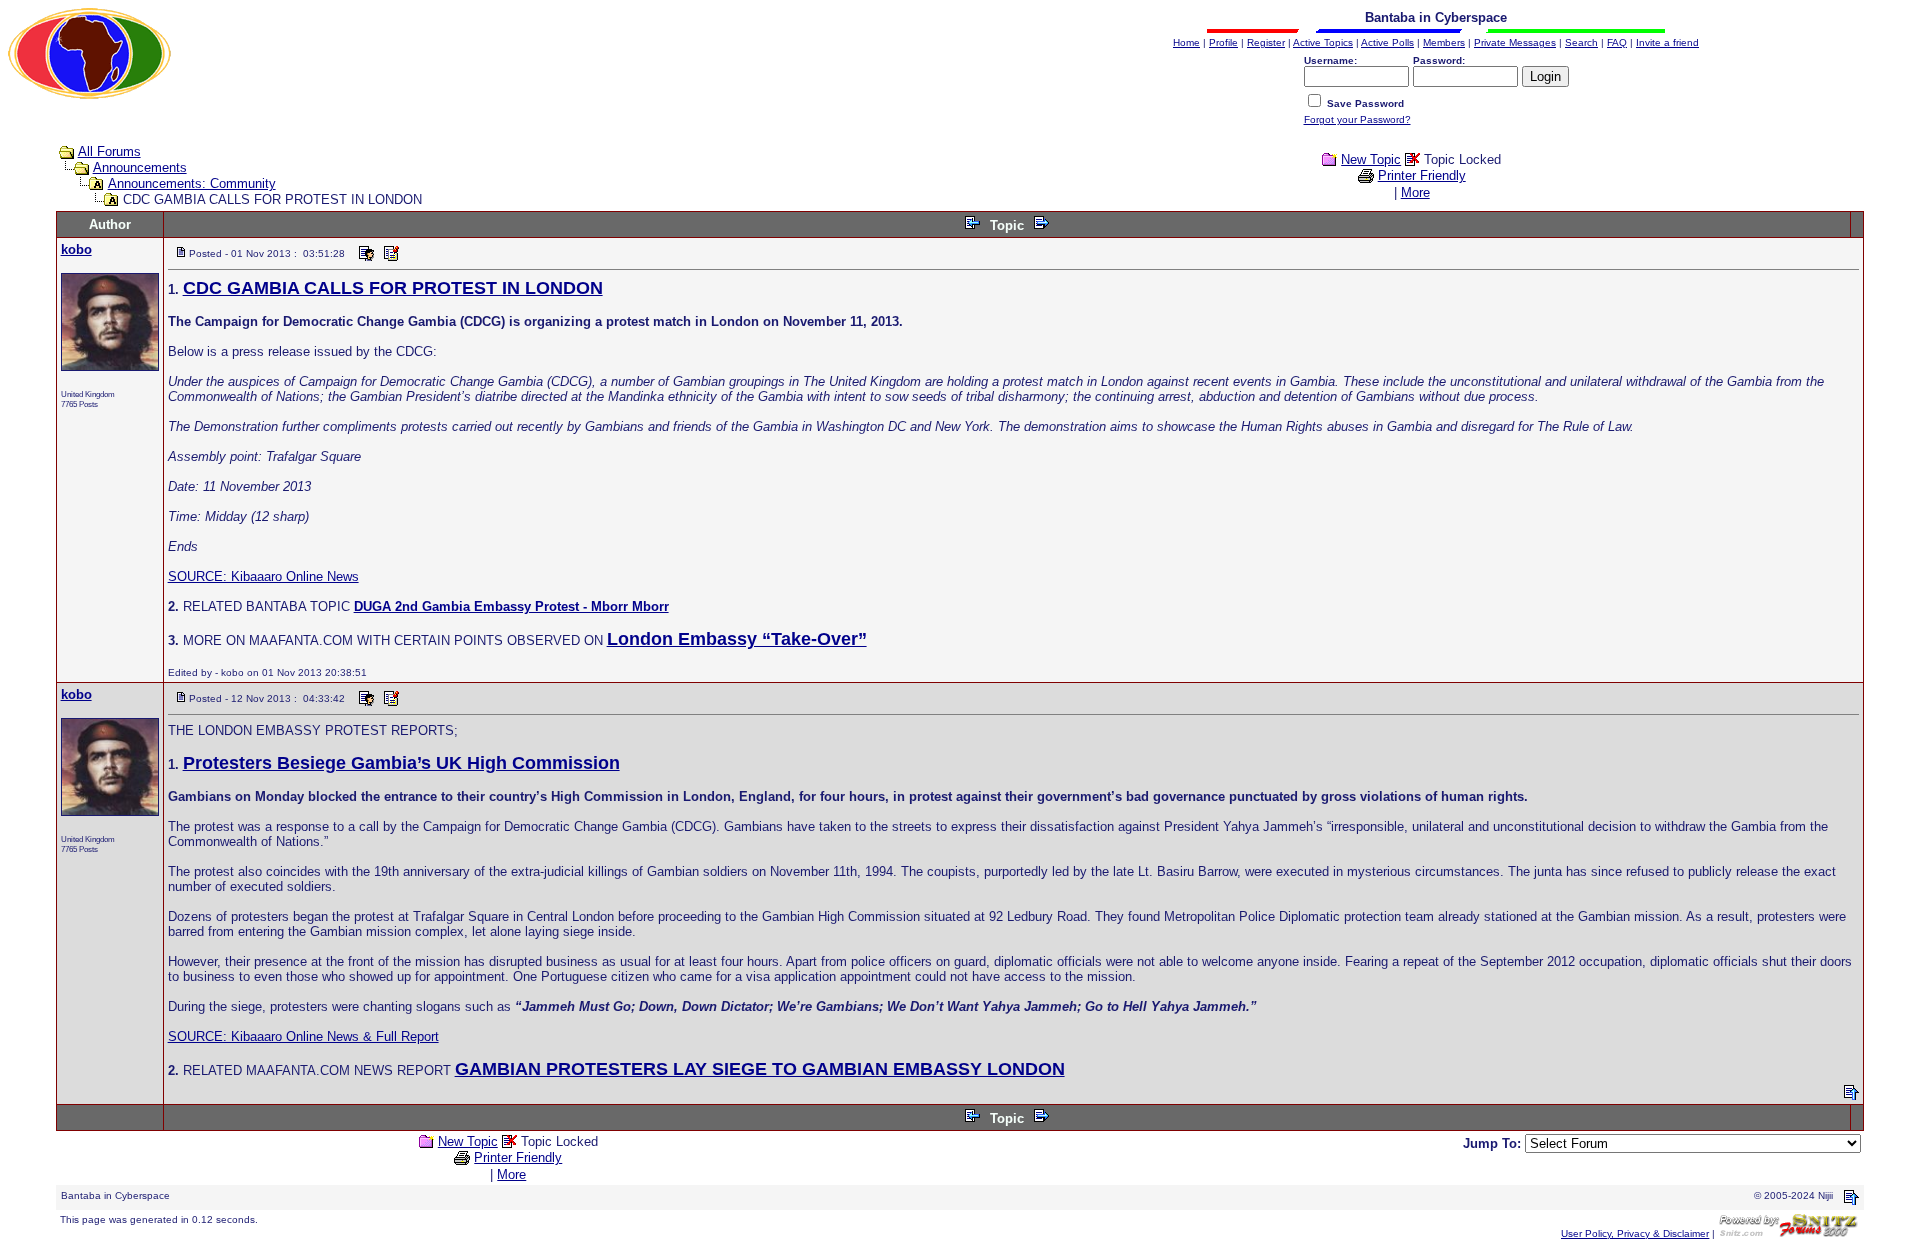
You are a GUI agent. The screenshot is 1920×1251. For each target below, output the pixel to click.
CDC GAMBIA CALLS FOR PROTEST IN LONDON (393, 288)
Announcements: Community (192, 183)
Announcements (140, 167)
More (1415, 192)
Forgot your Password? (1357, 119)
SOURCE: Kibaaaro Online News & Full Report (303, 1036)
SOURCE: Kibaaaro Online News (263, 576)
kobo (76, 249)
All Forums (109, 151)
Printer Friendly (1422, 175)
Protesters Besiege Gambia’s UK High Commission (401, 763)
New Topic (1371, 159)
